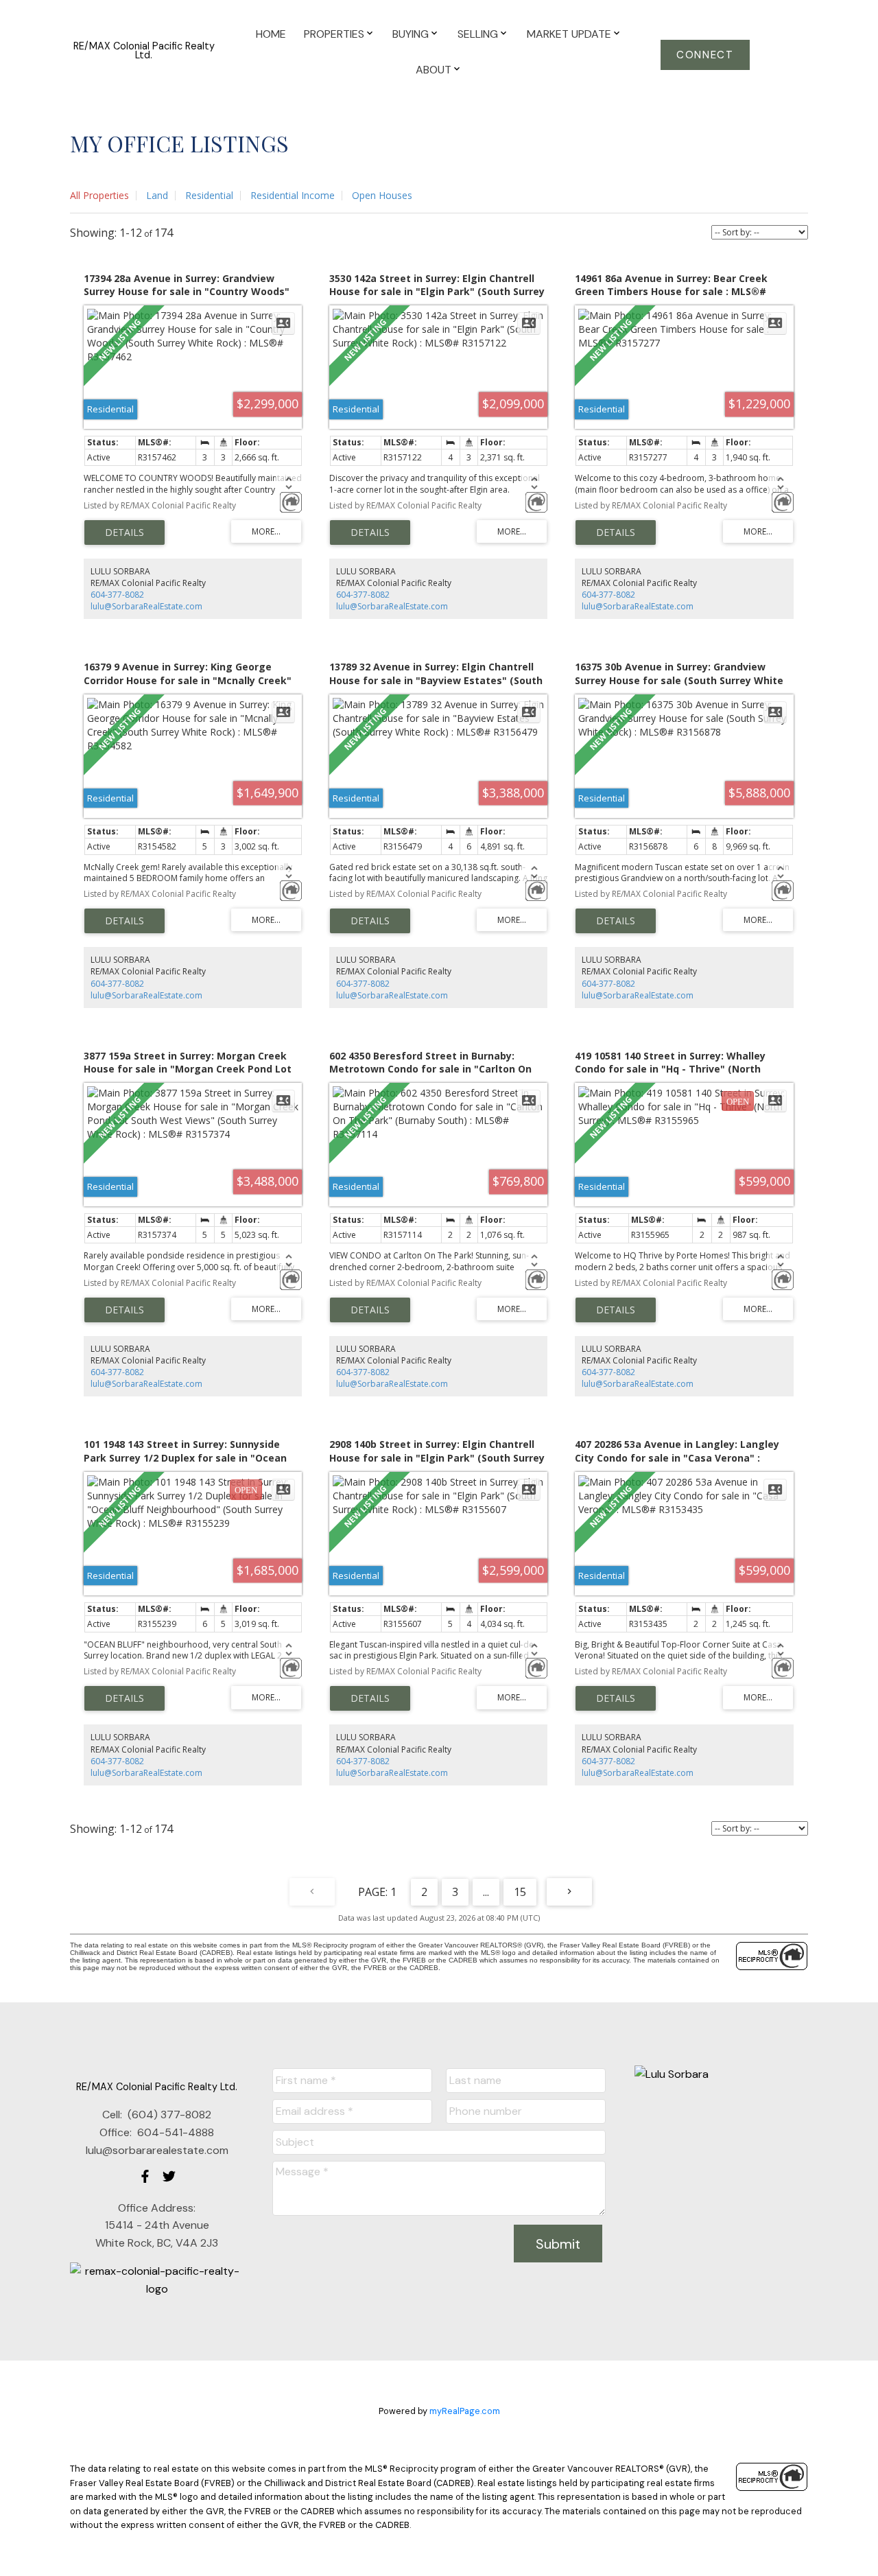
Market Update (569, 34)
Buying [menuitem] (411, 34)
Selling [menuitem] (478, 34)
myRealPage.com (465, 2411)
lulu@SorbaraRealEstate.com (146, 606)
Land (157, 195)
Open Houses (382, 195)
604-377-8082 (117, 595)
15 (520, 1892)
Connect (705, 55)
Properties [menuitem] (334, 34)
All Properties (99, 195)
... (486, 1892)
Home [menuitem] (271, 34)
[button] (705, 55)
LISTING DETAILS (124, 532)
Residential (209, 195)
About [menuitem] (434, 70)
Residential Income (293, 195)
